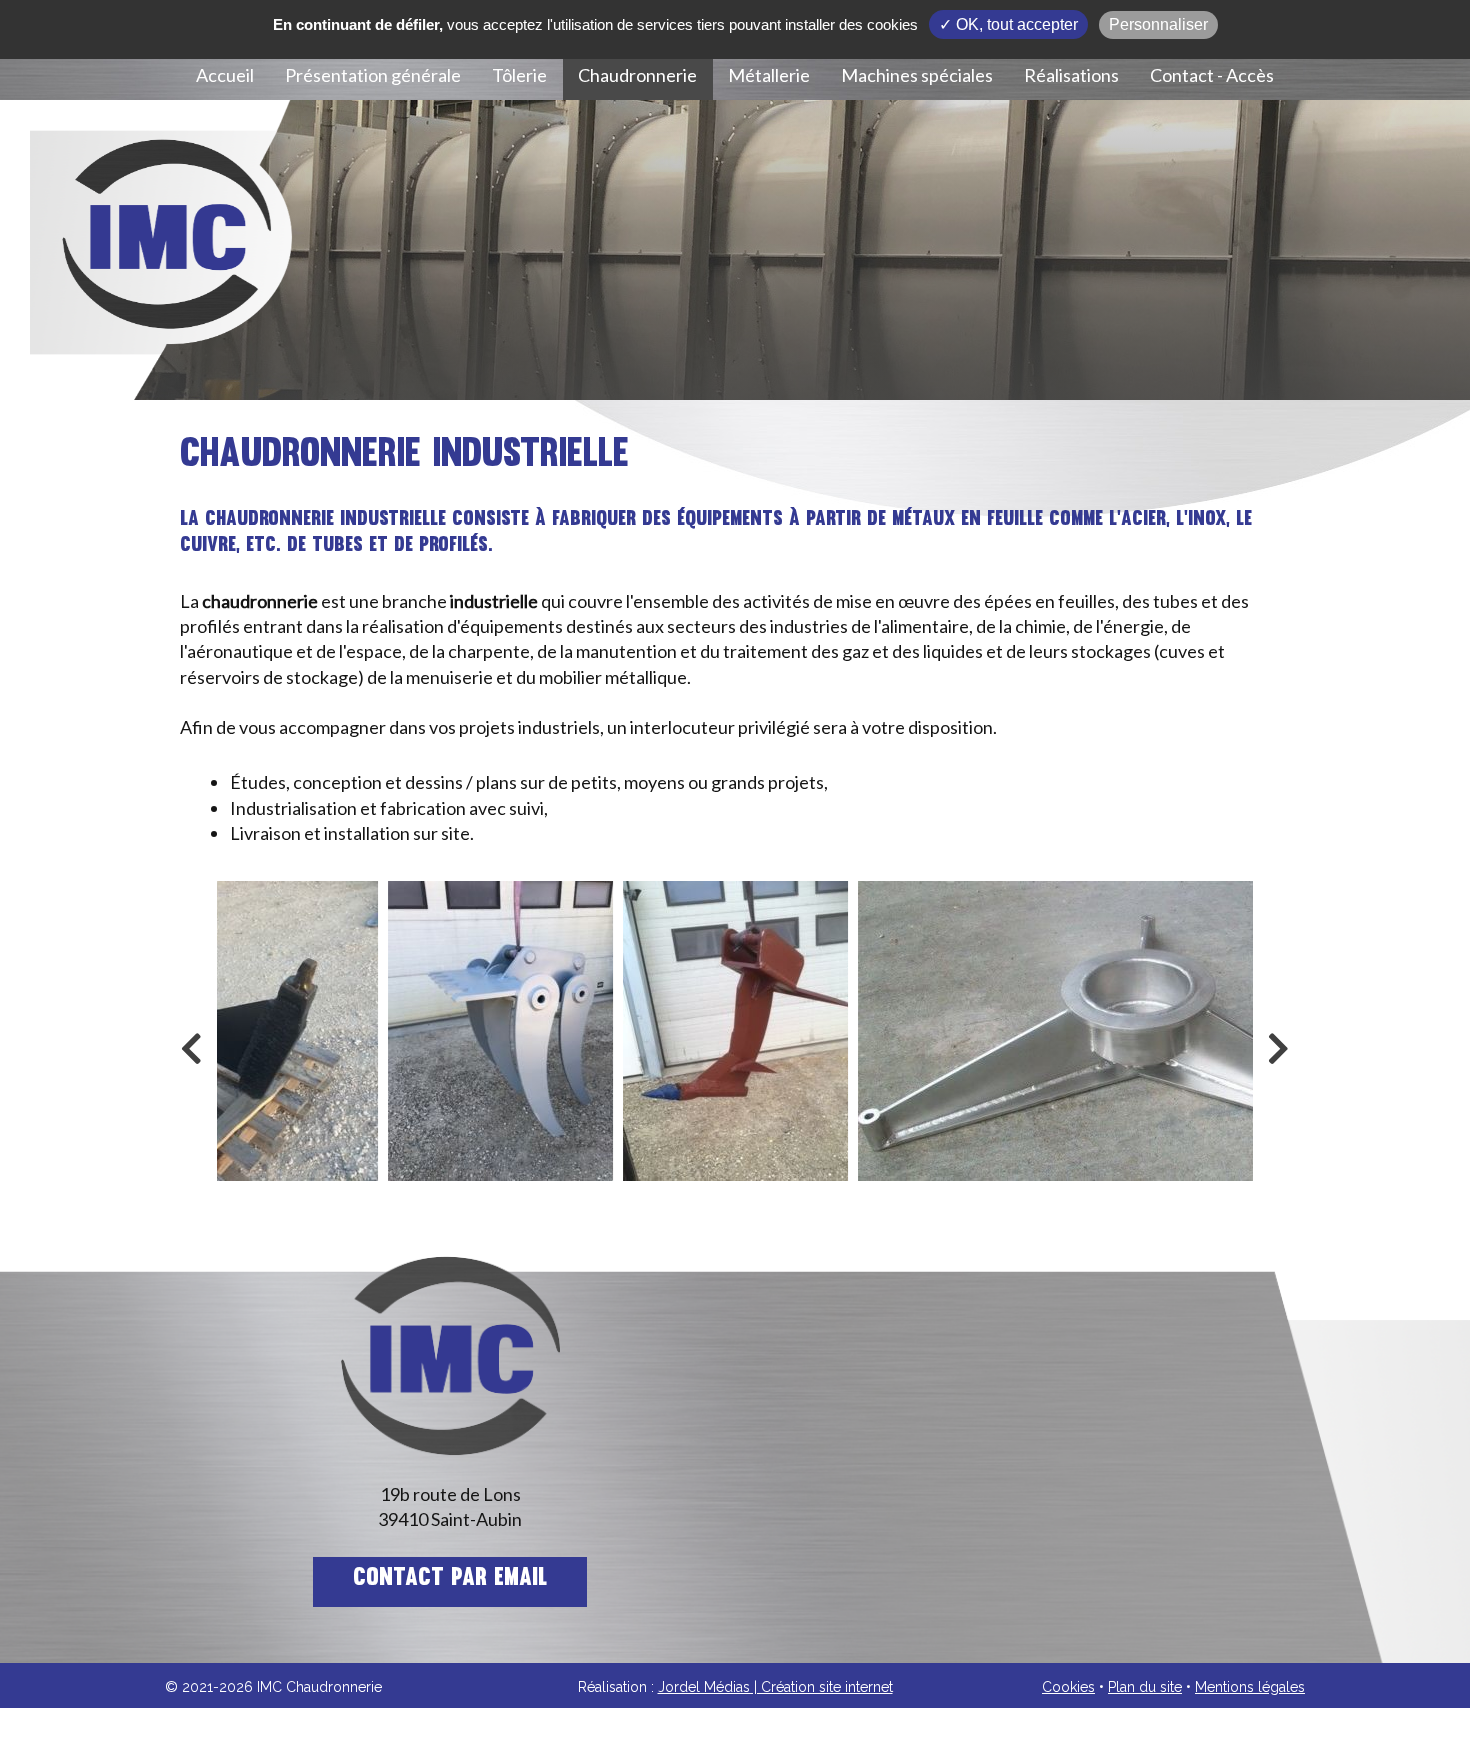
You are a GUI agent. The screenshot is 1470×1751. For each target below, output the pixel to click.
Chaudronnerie (637, 75)
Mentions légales (1250, 1687)
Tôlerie (519, 75)
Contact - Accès (1212, 75)
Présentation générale (373, 75)
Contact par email (450, 1579)
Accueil (225, 75)
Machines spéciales (917, 75)
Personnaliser (1158, 24)
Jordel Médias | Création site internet (775, 1687)
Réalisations (1071, 75)
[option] (500, 1031)
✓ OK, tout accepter (1008, 24)
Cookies (1068, 1687)
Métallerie (769, 75)
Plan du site (1145, 1687)
